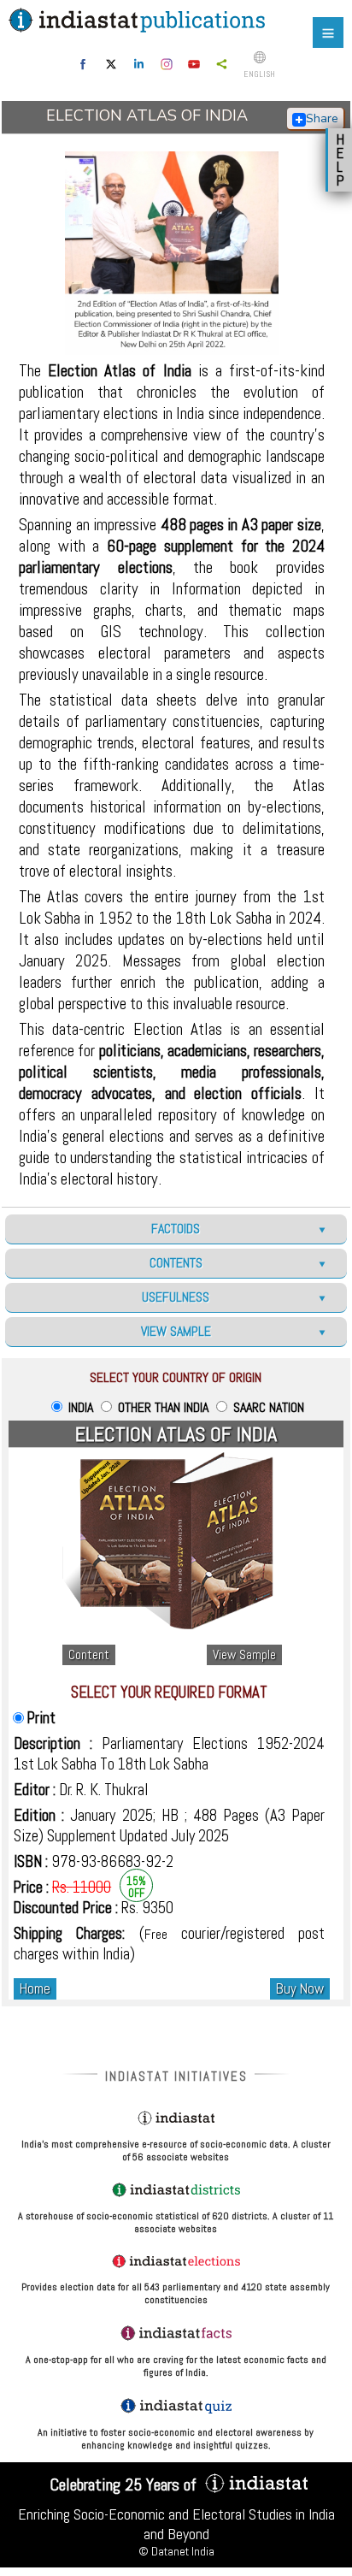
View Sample (244, 1655)
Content (89, 1655)
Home (35, 1989)
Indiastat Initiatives (176, 2076)
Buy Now (300, 1989)
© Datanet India (176, 2551)
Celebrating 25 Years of (125, 2484)
